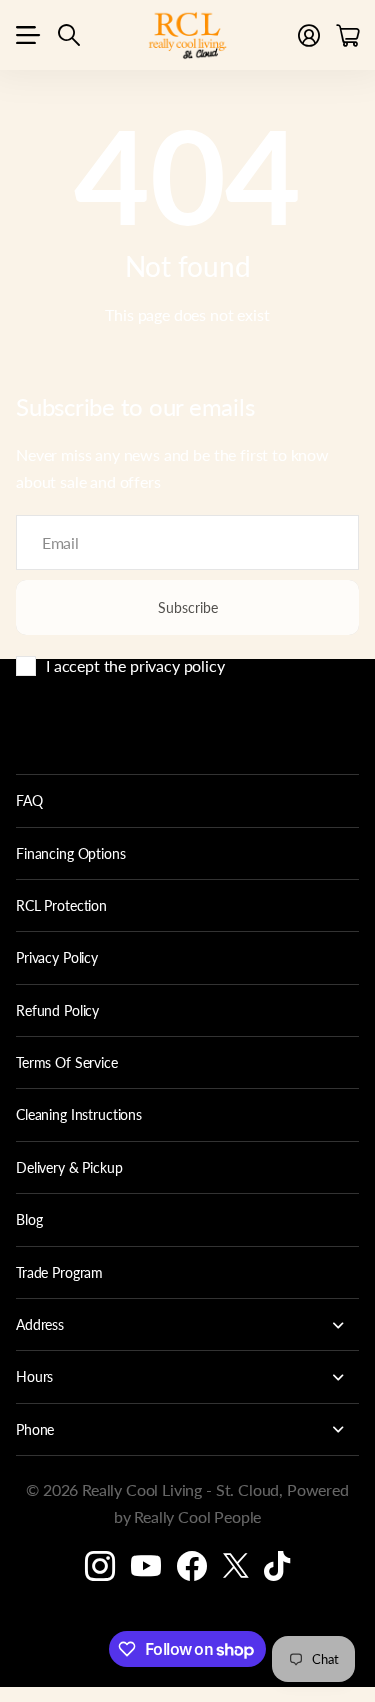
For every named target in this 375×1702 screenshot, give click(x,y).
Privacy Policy (57, 957)
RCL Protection (61, 905)
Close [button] (187, 1324)
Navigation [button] (27, 35)
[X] (236, 1566)
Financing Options (71, 853)
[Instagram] (100, 1566)
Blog (29, 1219)
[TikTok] (277, 1566)
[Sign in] (309, 35)
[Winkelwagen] (347, 35)
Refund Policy (57, 1010)
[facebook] (192, 1566)
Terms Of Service (67, 1062)
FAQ (29, 800)
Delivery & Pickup (69, 1167)
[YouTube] (146, 1566)
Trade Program (59, 1272)
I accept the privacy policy (135, 665)
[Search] (69, 35)
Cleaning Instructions (79, 1114)
